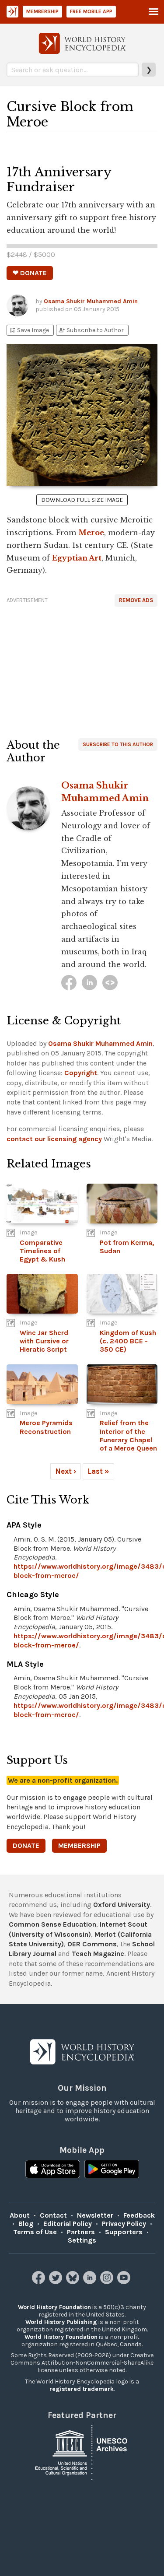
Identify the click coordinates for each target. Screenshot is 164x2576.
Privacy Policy (124, 2224)
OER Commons (92, 1944)
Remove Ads (136, 600)
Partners (81, 2232)
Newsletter (95, 2215)
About (20, 2215)
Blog (26, 2224)
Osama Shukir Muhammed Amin (91, 301)
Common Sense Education (52, 1924)
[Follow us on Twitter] (57, 2282)
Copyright (81, 1073)
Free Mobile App (91, 11)
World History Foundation (54, 2307)
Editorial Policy (68, 2224)
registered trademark (82, 2389)
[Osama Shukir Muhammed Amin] (69, 983)
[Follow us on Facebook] (40, 2282)
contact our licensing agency (54, 1139)
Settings (82, 2240)
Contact (53, 2215)
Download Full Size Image (82, 500)
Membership (42, 11)
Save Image (29, 330)
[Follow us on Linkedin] (91, 2282)
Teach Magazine (98, 1954)
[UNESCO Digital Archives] (82, 2452)
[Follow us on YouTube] (125, 2282)
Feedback (139, 2215)
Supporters (124, 2232)
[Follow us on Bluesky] (74, 2282)
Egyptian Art (77, 558)
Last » (98, 1471)
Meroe (91, 533)
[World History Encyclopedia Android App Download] (112, 2170)
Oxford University (122, 1905)
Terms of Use (35, 2232)
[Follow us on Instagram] (108, 2282)
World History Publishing (61, 2322)
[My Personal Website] (110, 983)
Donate (26, 1845)
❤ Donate (30, 273)
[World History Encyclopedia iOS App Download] (53, 2170)
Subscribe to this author (118, 744)
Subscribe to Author (91, 330)
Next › (66, 1471)
